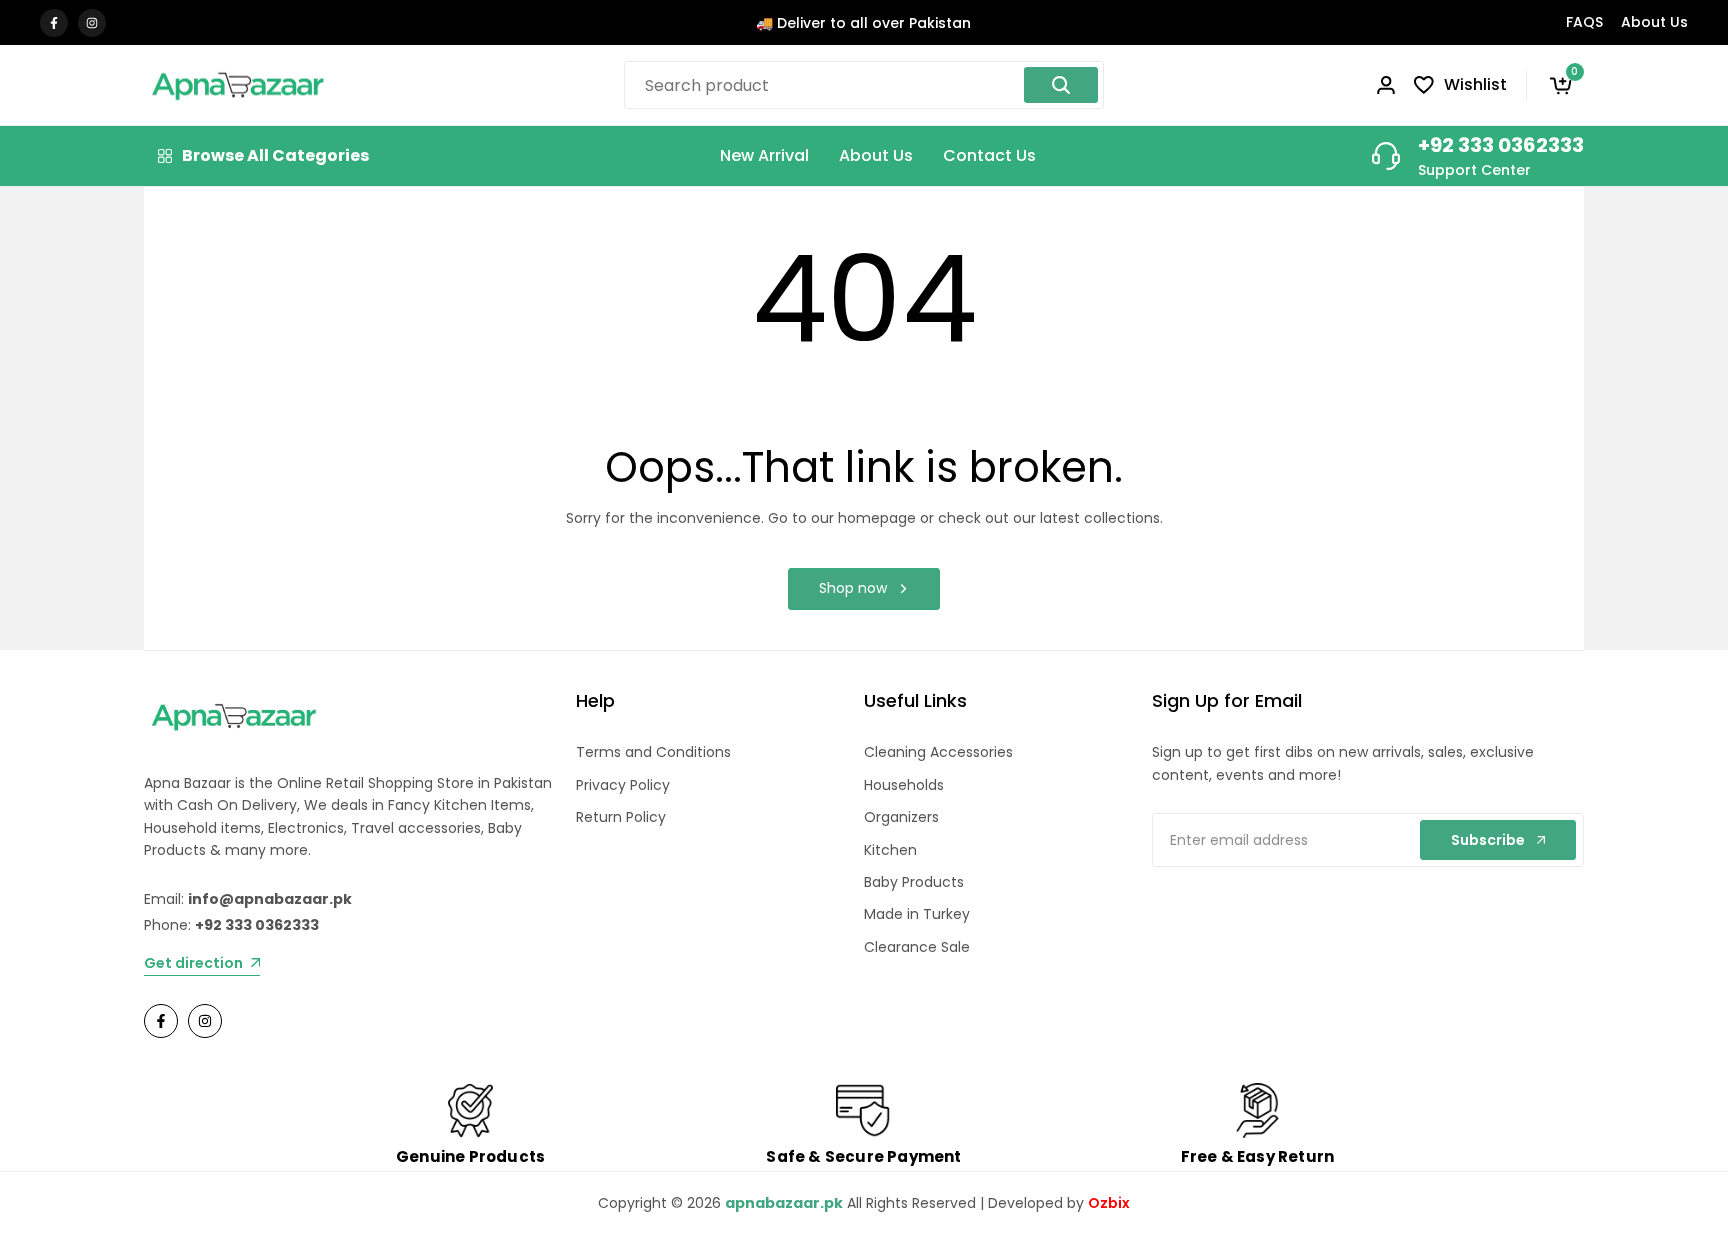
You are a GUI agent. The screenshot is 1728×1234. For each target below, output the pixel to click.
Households (904, 785)
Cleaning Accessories (938, 752)
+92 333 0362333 (1501, 145)
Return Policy (621, 817)
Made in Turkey (917, 914)
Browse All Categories (275, 155)
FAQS (1584, 22)
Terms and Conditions (653, 752)
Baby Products (914, 882)
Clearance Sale (917, 947)
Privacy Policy (623, 785)
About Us (1654, 22)
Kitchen (890, 850)
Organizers (901, 817)
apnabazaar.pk (784, 1203)
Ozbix (1109, 1203)
